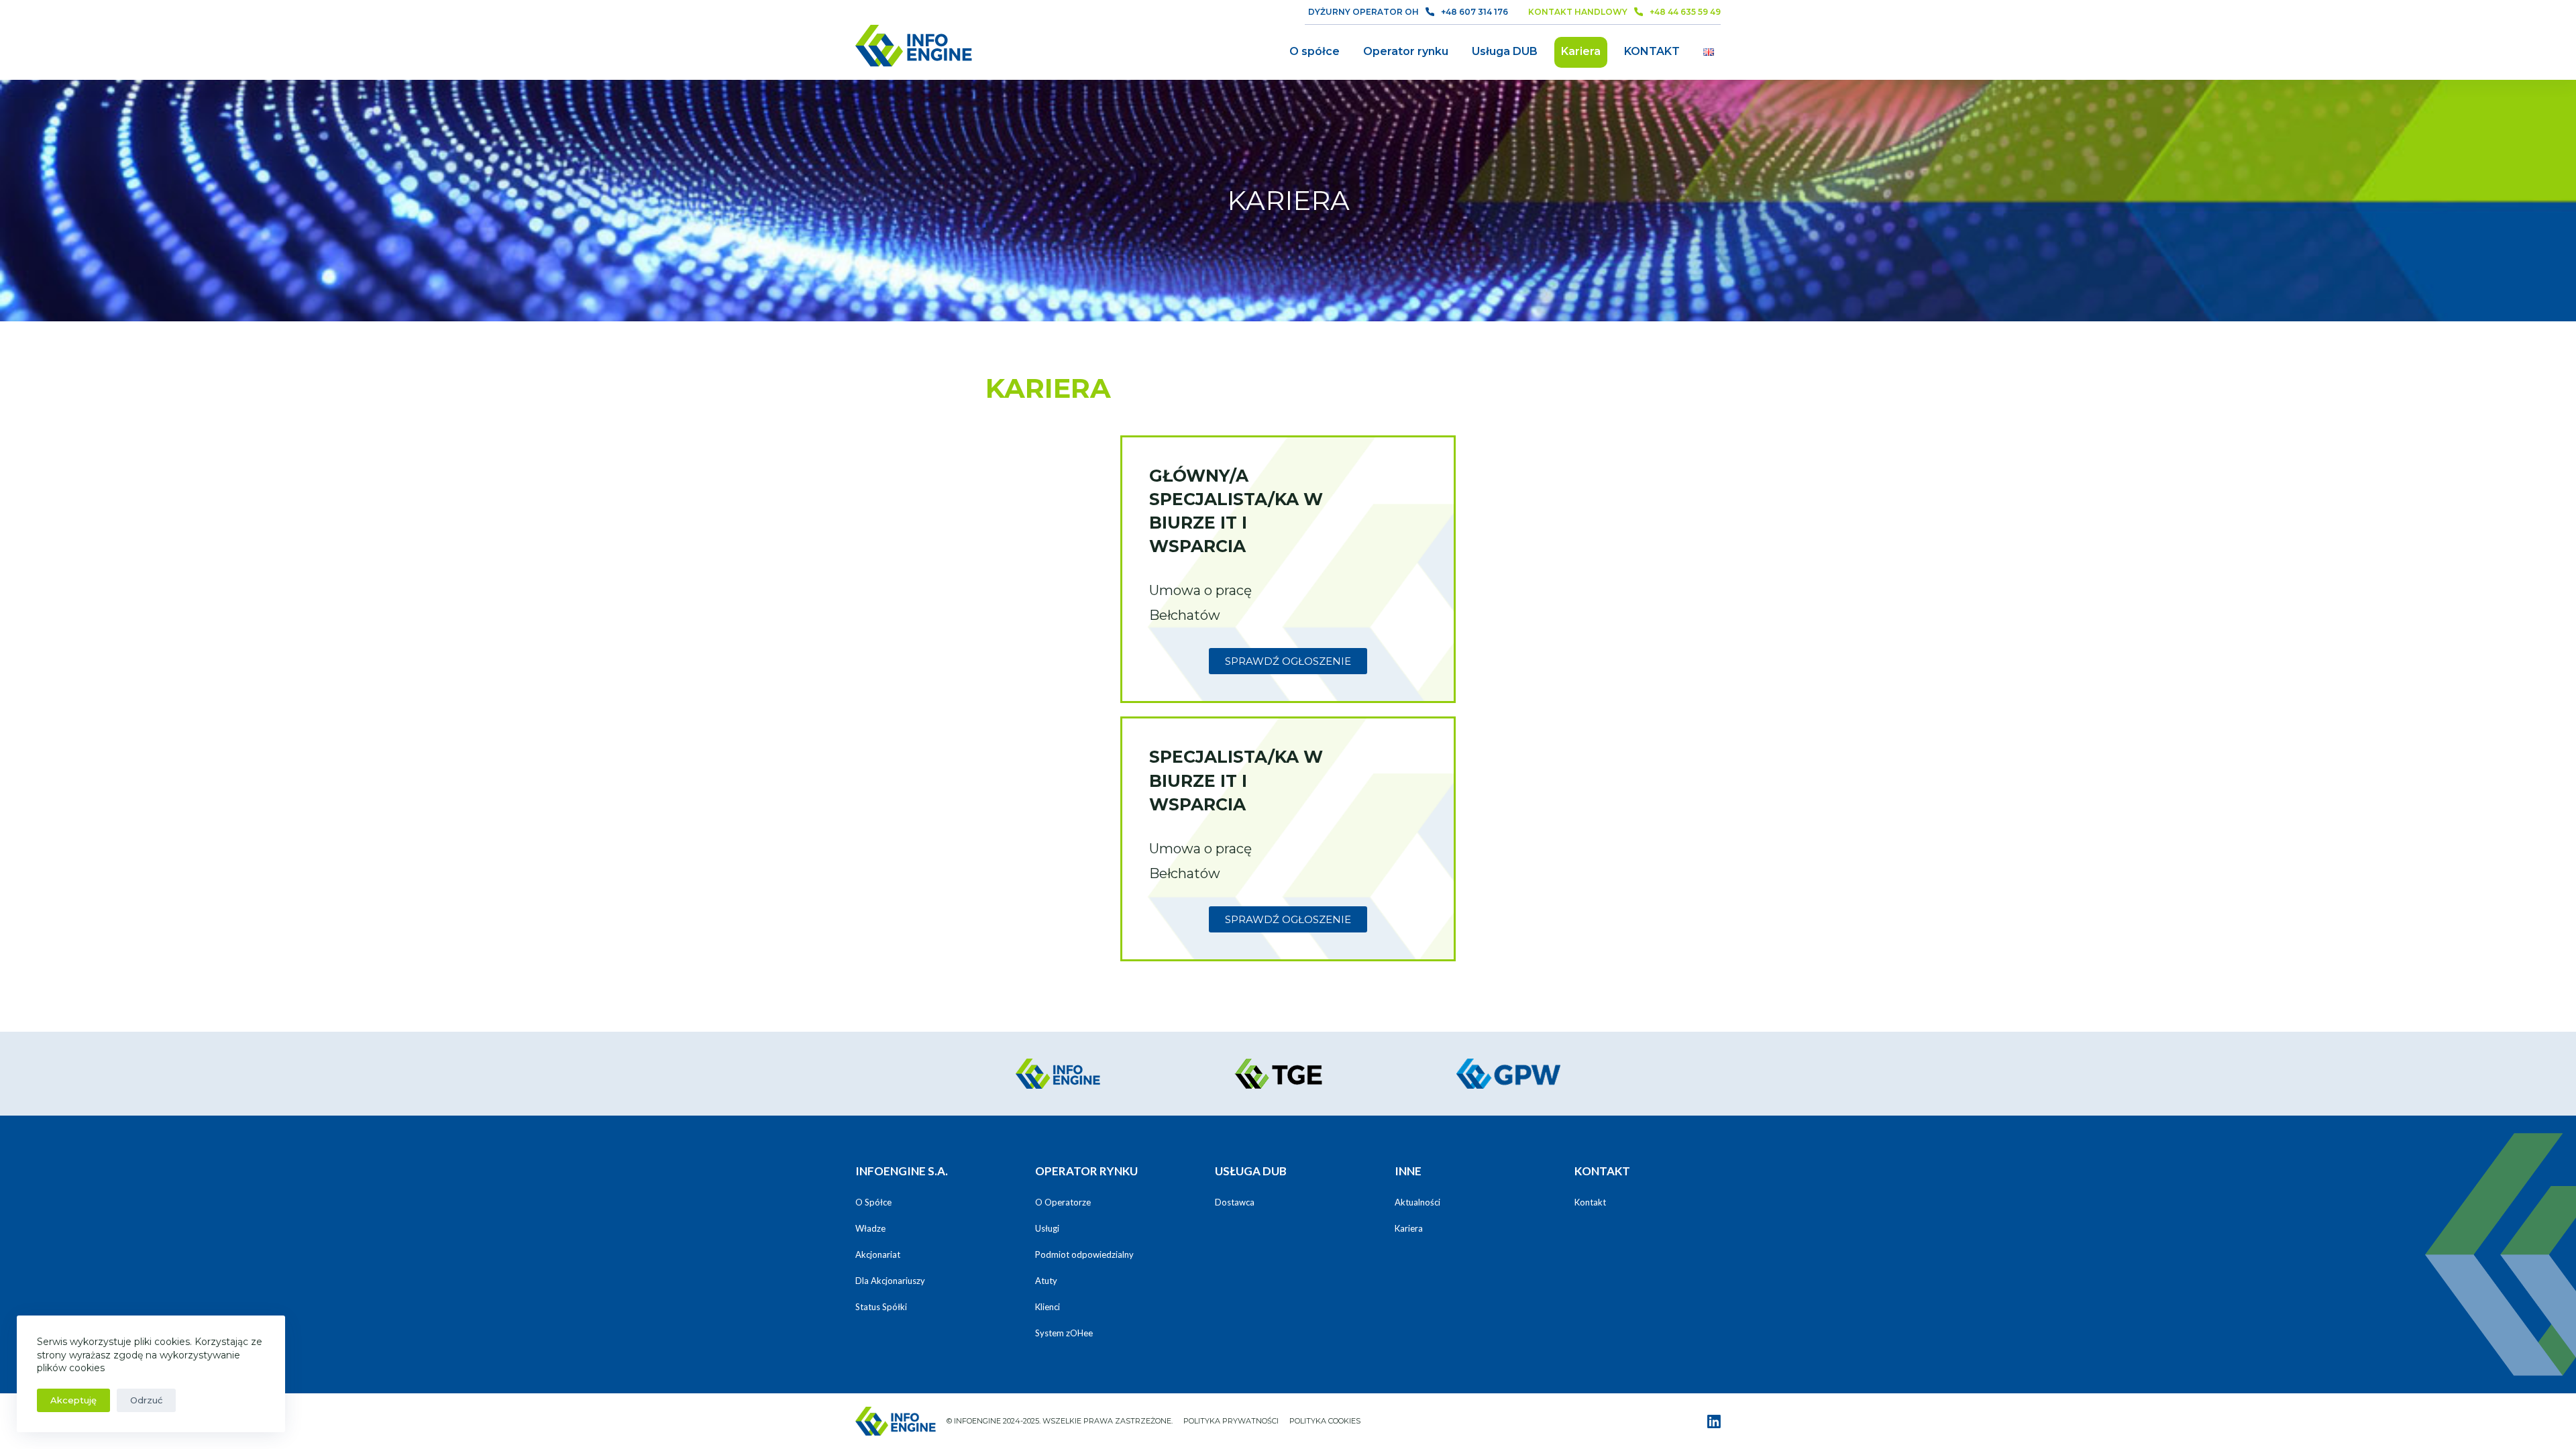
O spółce (1314, 51)
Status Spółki (881, 1307)
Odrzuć (146, 1400)
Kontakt (1590, 1202)
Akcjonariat (878, 1254)
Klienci (1048, 1307)
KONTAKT (1652, 51)
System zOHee (1064, 1333)
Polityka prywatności (1231, 1421)
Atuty (1046, 1281)
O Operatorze (1063, 1202)
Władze (870, 1228)
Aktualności (1417, 1202)
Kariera (1581, 51)
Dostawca (1235, 1202)
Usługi (1047, 1228)
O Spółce (873, 1202)
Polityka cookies (1325, 1421)
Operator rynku (1406, 51)
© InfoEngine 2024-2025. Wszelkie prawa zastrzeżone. (1060, 1421)
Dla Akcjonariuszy (890, 1281)
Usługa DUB (1505, 51)
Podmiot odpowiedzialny (1084, 1254)
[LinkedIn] (1714, 1421)
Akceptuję (73, 1400)
